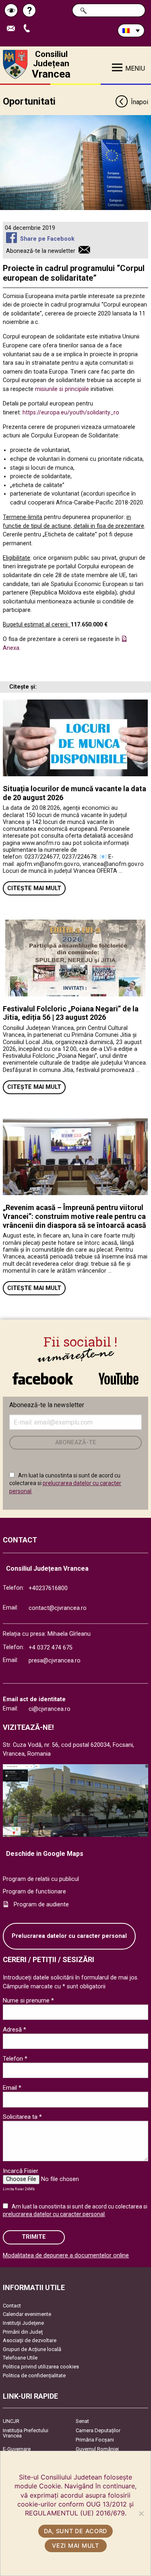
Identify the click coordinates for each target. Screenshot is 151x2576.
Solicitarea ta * (22, 2117)
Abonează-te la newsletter (41, 251)
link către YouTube (119, 1374)
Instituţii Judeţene (23, 2323)
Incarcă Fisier (21, 2171)
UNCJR (11, 2421)
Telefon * (15, 2059)
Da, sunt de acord (75, 2531)
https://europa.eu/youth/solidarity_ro (71, 413)
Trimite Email (14, 29)
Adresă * (14, 2030)
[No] (141, 2513)
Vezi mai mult (75, 2546)
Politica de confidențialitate (34, 2375)
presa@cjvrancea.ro (55, 1661)
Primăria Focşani (95, 2440)
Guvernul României (97, 2449)
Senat (82, 2421)
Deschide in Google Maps (45, 1854)
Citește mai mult (34, 888)
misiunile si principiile (62, 389)
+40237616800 (48, 1588)
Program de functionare (34, 1892)
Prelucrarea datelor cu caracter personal (69, 1936)
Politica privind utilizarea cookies (41, 2367)
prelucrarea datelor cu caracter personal (54, 2214)
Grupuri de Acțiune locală (32, 2349)
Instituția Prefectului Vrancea (26, 2433)
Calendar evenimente (27, 2314)
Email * (12, 2088)
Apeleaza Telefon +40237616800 (30, 29)
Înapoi (139, 102)
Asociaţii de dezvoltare (30, 2340)
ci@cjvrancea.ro (50, 1709)
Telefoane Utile (20, 2358)
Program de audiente (41, 1905)
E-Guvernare (17, 2449)
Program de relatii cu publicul (41, 1879)
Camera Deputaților (98, 2430)
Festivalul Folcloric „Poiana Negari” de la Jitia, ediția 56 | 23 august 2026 (71, 1013)
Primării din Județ (23, 2332)
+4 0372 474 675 (51, 1648)
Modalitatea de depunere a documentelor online (66, 2256)
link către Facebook (43, 1374)
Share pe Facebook (47, 239)
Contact (12, 2306)
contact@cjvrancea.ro (58, 1608)
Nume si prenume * (28, 2000)
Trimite (34, 2237)
